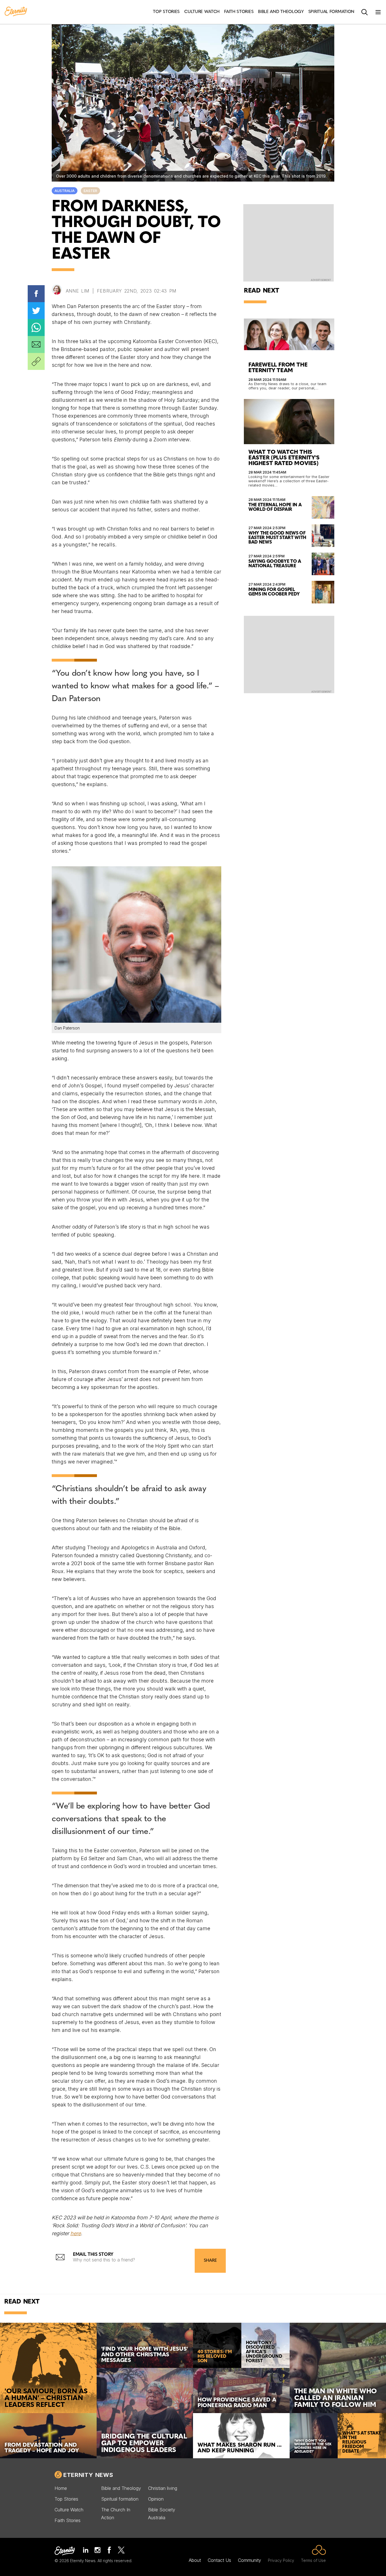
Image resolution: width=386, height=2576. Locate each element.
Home (61, 2488)
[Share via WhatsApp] (36, 328)
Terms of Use (313, 2560)
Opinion (156, 2499)
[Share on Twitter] (36, 311)
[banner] (16, 12)
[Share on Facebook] (36, 294)
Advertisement (321, 280)
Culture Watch (69, 2510)
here (76, 2233)
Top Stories (66, 2499)
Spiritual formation (120, 2499)
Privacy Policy (281, 2560)
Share (210, 2261)
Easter (90, 191)
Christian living (163, 2488)
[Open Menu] (378, 12)
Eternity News (88, 2475)
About (195, 2560)
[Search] (365, 12)
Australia (65, 191)
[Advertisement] (289, 654)
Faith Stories (68, 2520)
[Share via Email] (36, 344)
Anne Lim (78, 291)
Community (250, 2560)
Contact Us (219, 2560)
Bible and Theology (121, 2488)
